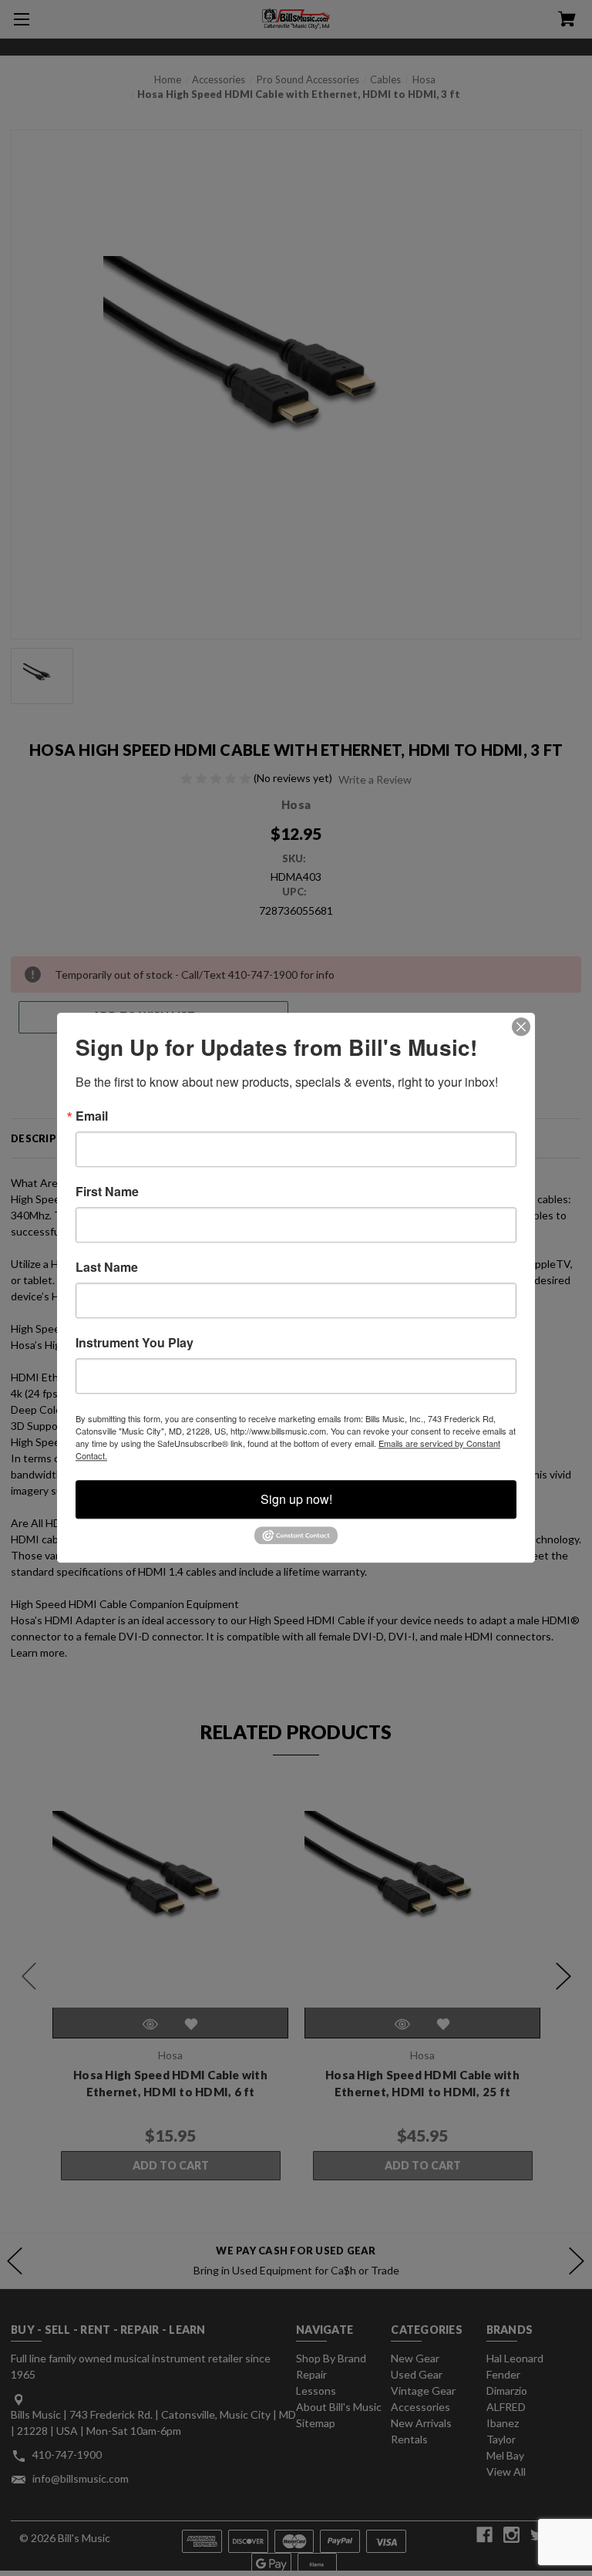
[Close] (521, 1027)
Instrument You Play (135, 1343)
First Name (107, 1192)
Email (92, 1116)
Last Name (107, 1267)
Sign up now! (296, 1499)
